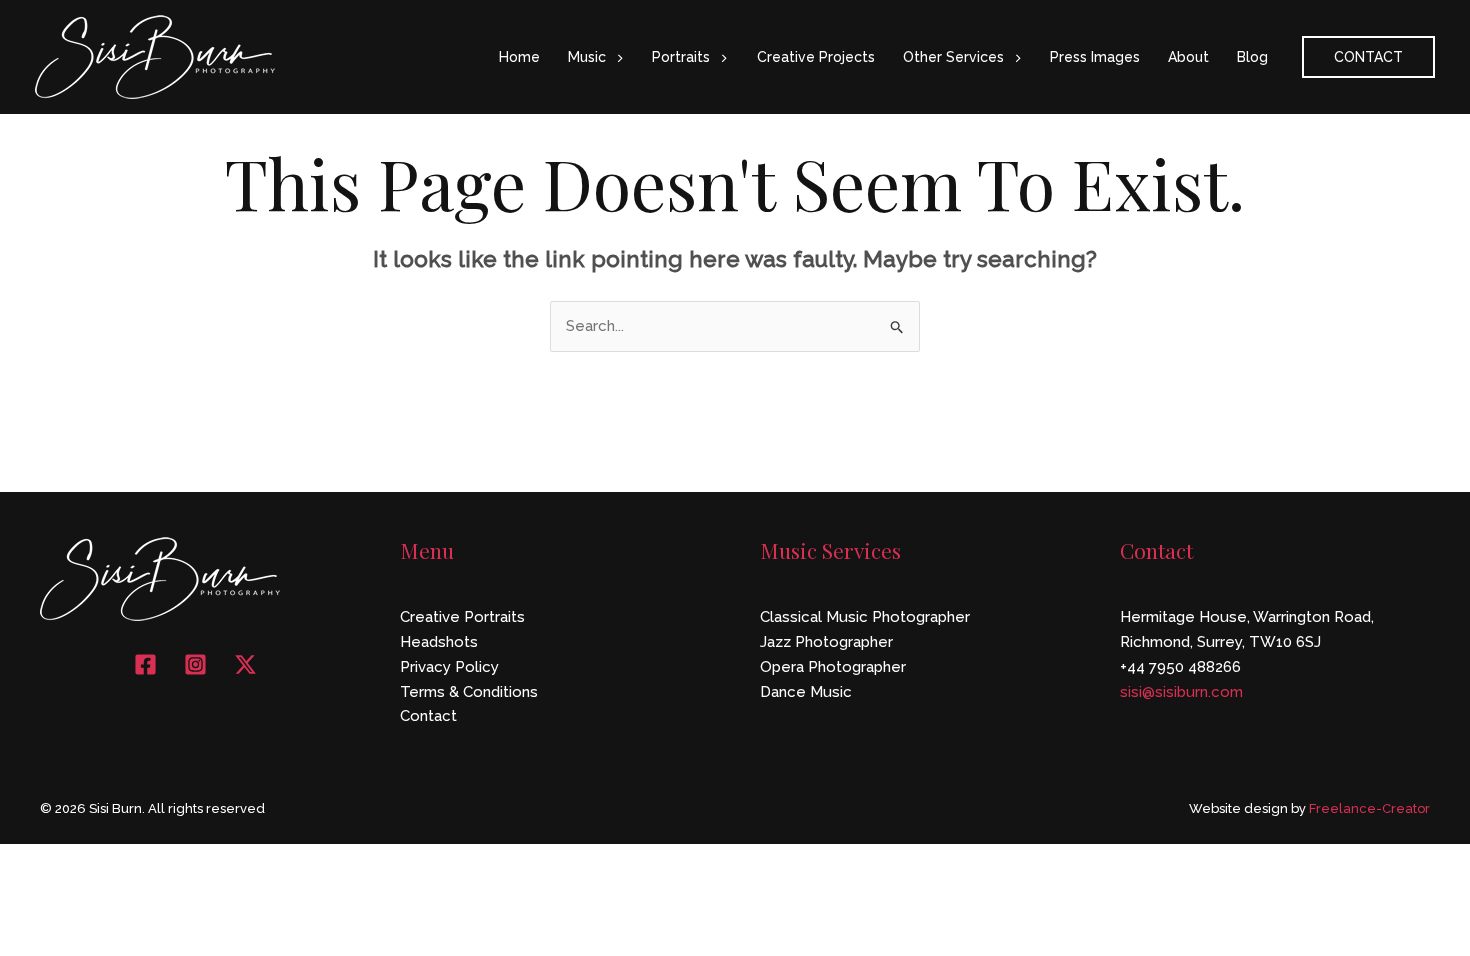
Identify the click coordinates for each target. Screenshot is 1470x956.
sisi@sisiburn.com (1181, 692)
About (1188, 57)
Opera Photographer (833, 667)
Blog (1252, 57)
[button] (615, 57)
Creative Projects (816, 57)
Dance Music (806, 692)
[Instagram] (195, 664)
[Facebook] (145, 664)
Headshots (439, 642)
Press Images (1095, 57)
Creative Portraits (462, 617)
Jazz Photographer (826, 642)
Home (519, 57)
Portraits (681, 57)
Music (587, 57)
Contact (428, 716)
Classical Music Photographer (865, 617)
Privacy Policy (449, 667)
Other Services (953, 57)
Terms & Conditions (469, 692)
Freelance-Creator (1369, 808)
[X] (245, 664)
